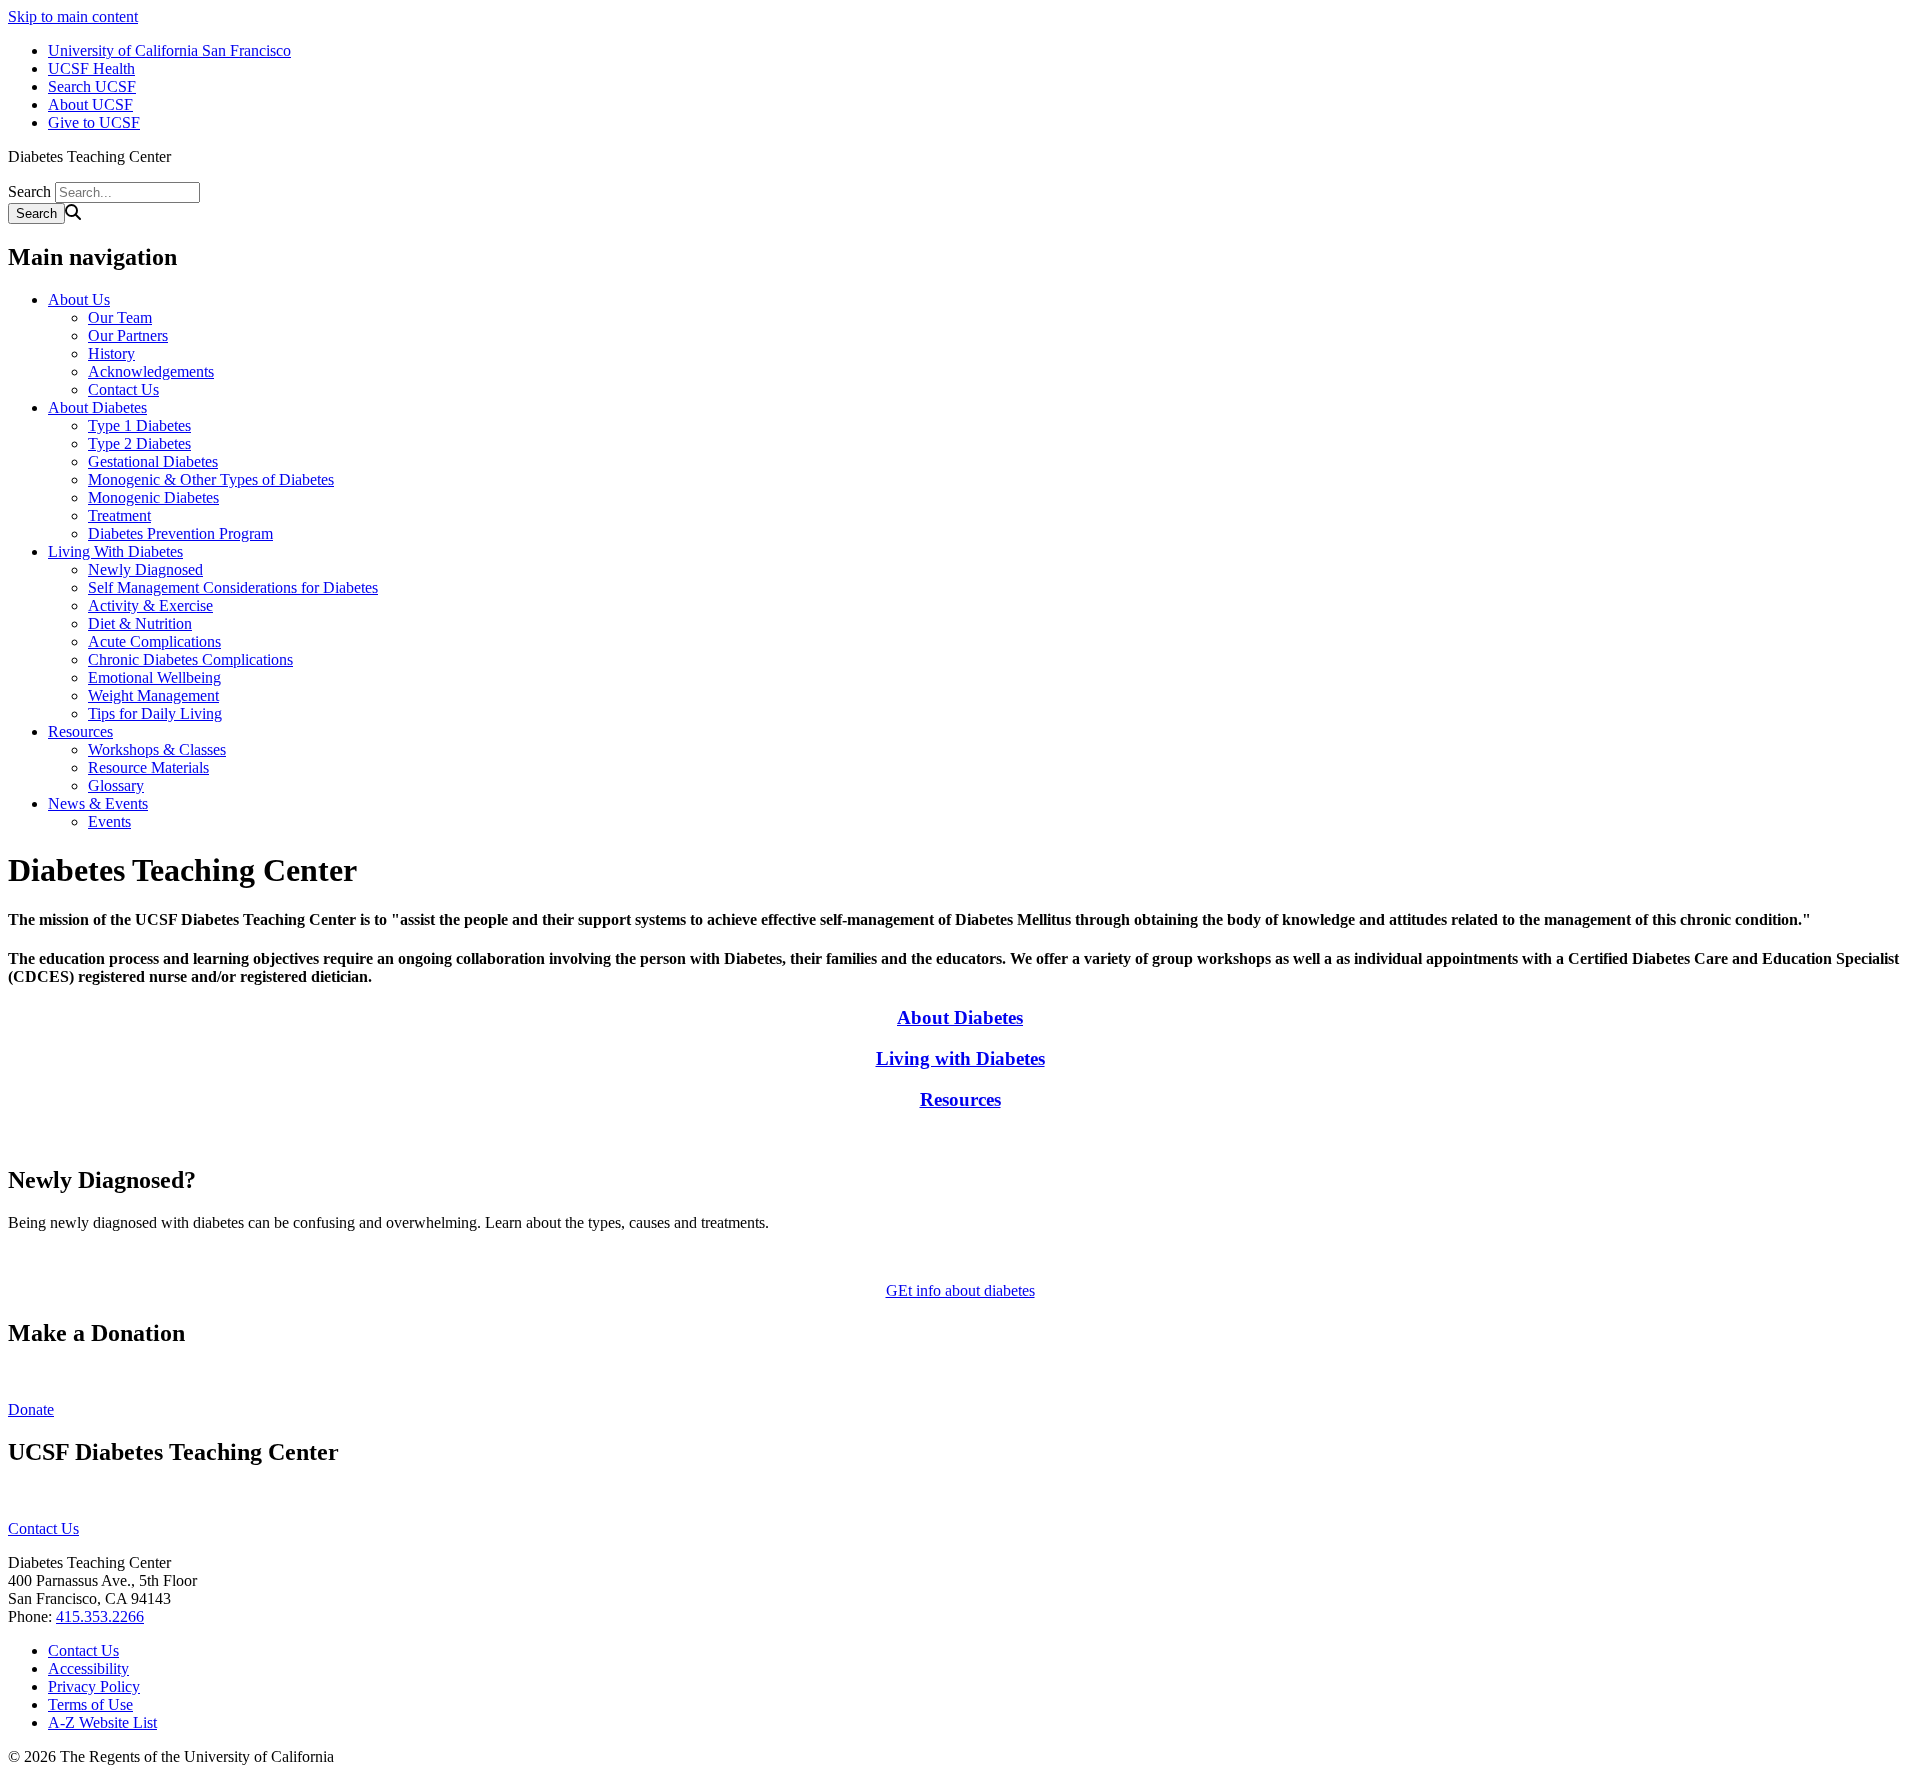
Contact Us (123, 389)
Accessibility (88, 1668)
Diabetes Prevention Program (180, 533)
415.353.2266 (100, 1616)
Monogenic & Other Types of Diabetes (211, 479)
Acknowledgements (151, 371)
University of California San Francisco (169, 50)
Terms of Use (90, 1704)
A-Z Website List (102, 1722)
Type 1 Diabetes (139, 425)
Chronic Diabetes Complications (190, 659)
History (111, 353)
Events (109, 821)
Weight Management (153, 695)
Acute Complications (154, 641)
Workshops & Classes (157, 749)
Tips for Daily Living (155, 713)
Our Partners (128, 335)
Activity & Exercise (150, 605)
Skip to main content (73, 16)
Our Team (120, 317)
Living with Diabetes (960, 1058)
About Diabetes (97, 407)
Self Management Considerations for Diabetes (233, 587)
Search (29, 191)
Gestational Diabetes (153, 461)
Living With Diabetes (115, 551)
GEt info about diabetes (960, 1290)
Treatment (119, 515)
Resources (80, 731)
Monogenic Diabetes (153, 497)
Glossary (116, 785)
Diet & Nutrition (140, 623)
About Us (79, 299)
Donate (31, 1409)
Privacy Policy (94, 1686)
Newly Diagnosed (145, 569)
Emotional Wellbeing (154, 677)
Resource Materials (148, 767)
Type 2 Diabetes (139, 443)
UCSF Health (91, 68)
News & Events (98, 803)
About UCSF (90, 104)
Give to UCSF (94, 122)
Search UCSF (92, 86)
